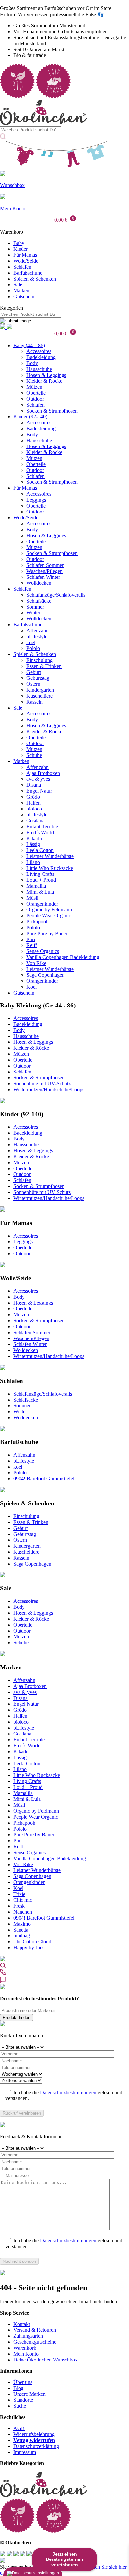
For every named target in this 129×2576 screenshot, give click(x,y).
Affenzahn (38, 630)
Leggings (36, 500)
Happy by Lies (29, 1948)
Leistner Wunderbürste (50, 856)
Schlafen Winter (43, 577)
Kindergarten (40, 690)
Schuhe (34, 755)
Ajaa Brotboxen (43, 773)
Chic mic (23, 1900)
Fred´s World (40, 832)
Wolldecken (39, 583)
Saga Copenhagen (45, 975)
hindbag (22, 1936)
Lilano (33, 862)
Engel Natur (39, 791)
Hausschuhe (39, 369)
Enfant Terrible (42, 826)
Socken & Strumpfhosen (52, 411)
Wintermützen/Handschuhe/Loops (49, 1090)
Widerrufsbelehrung (34, 2434)
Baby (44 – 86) (29, 345)
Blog (18, 2388)
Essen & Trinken (44, 666)
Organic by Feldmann (49, 910)
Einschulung (40, 660)
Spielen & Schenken (35, 279)
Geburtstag (38, 678)
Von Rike (36, 963)
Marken (21, 291)
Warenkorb (25, 2348)
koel (31, 642)
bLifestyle (37, 636)
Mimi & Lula (40, 892)
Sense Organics (43, 951)
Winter (33, 613)
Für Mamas (25, 255)
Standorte (23, 2400)
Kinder (21, 249)
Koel (32, 987)
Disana (34, 785)
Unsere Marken (29, 2394)
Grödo (33, 797)
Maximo (22, 1924)
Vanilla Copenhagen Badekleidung (63, 957)
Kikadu (34, 838)
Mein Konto (26, 2354)
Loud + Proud (41, 880)
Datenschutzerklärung (36, 2446)
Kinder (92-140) (30, 417)
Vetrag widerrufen (34, 2440)
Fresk (19, 1906)
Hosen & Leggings (46, 375)
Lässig (33, 844)
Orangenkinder (42, 904)
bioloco (34, 809)
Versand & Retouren (35, 2330)
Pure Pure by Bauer (47, 933)
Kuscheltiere (40, 696)
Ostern (33, 684)
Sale (18, 285)
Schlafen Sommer (45, 565)
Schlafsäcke (39, 601)
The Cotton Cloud (32, 1942)
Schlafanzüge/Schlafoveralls (56, 595)
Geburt (34, 672)
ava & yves (38, 779)
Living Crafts (40, 874)
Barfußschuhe (28, 273)
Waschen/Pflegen (44, 571)
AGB (19, 2428)
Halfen (34, 803)
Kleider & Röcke (44, 381)
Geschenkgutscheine (35, 2342)
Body (32, 363)
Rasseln (35, 702)
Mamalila (36, 886)
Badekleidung (41, 357)
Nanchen (23, 1912)
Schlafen (22, 267)
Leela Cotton (40, 850)
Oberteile (36, 393)
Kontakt (22, 2324)
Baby (19, 243)
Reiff (32, 945)
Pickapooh (38, 922)
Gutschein (24, 297)
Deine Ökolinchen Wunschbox (45, 2360)
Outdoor (35, 399)
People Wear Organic (49, 916)
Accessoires (39, 351)
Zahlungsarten (28, 2336)
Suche (20, 2406)
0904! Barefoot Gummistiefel (44, 1479)
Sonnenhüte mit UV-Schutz (42, 1084)
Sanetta (21, 1930)
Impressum (25, 2452)
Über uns (23, 2382)
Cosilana (36, 821)
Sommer (35, 607)
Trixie (19, 1894)
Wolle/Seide (26, 261)
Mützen (34, 387)
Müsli (32, 898)
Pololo (33, 648)
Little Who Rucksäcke (50, 868)
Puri (31, 939)
